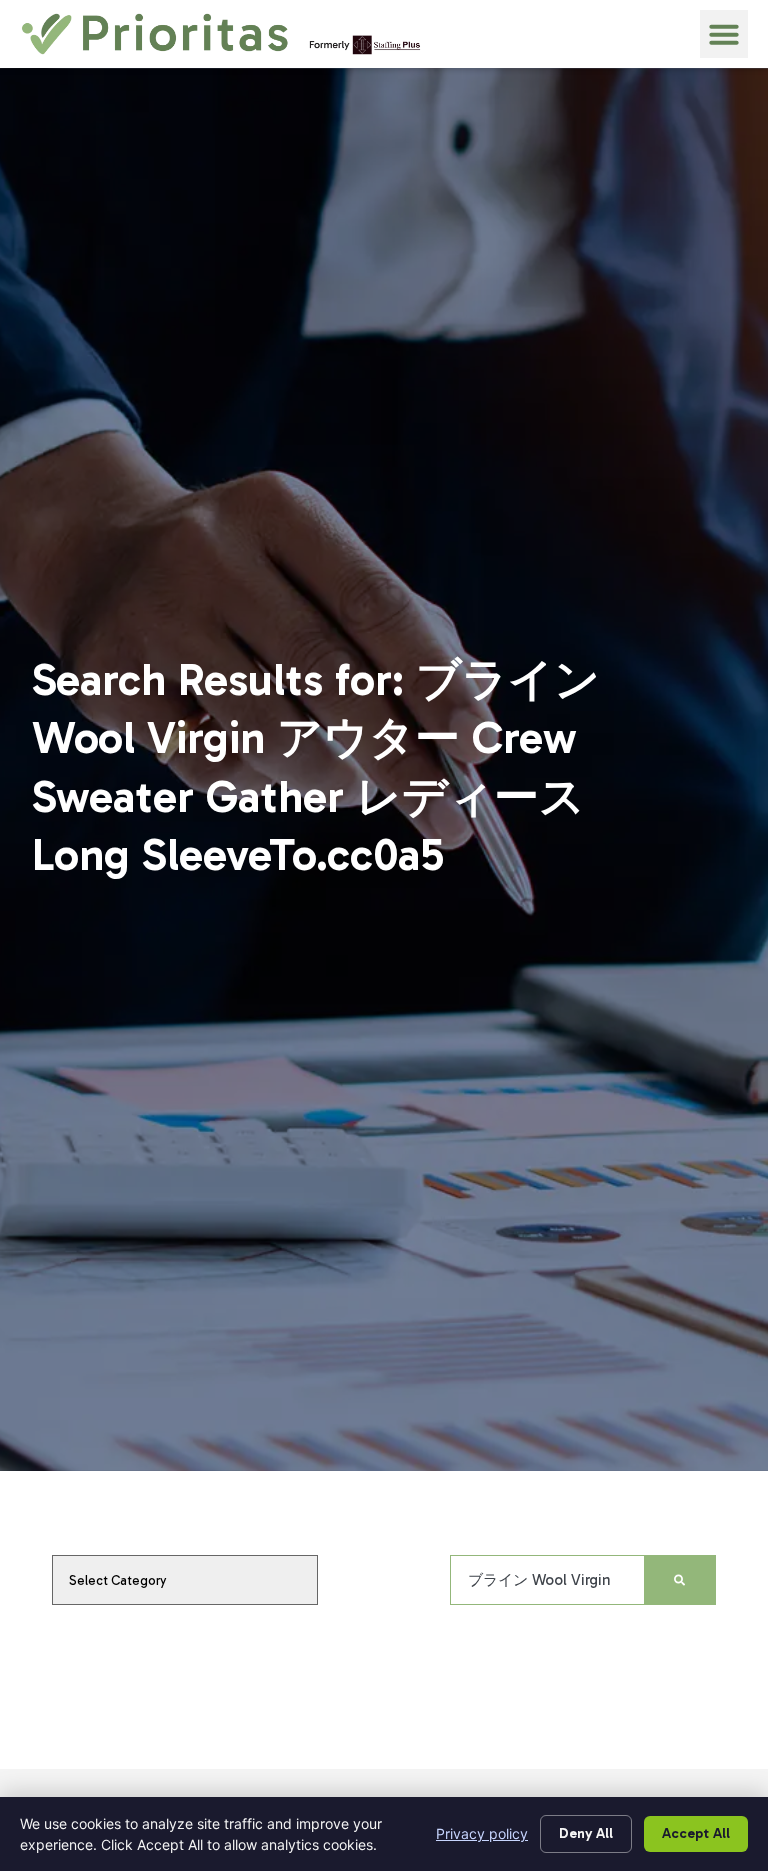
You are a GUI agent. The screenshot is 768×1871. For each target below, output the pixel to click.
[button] (724, 34)
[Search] (679, 1580)
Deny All (586, 1833)
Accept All (696, 1833)
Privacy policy (482, 1833)
